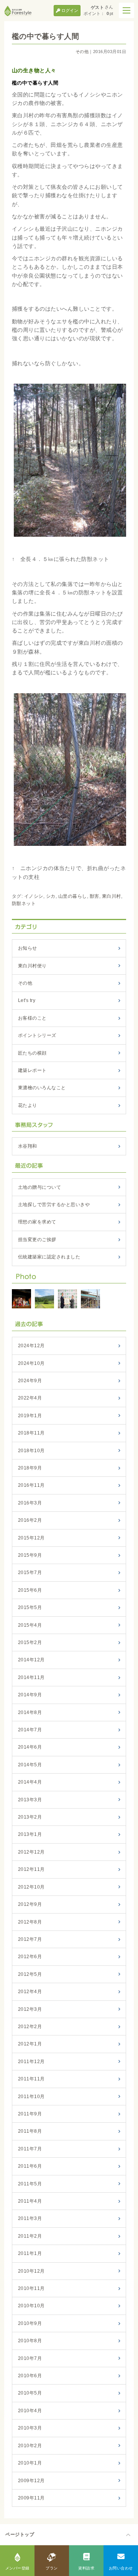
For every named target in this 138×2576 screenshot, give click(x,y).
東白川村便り (32, 966)
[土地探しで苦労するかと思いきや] (21, 1299)
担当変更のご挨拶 (37, 1240)
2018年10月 (31, 1451)
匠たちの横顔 (32, 1053)
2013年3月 (30, 1800)
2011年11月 (31, 2079)
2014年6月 (30, 1747)
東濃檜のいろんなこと (42, 1088)
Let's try (27, 1000)
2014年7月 (30, 1730)
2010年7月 (30, 2358)
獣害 (94, 896)
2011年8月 (30, 2131)
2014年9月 (30, 1695)
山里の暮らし (73, 896)
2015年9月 (30, 1555)
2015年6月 (30, 1590)
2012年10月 (31, 1887)
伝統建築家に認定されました (49, 1257)
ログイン (70, 10)
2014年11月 (31, 1677)
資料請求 (86, 2568)
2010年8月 (30, 2341)
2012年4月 (30, 1992)
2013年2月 (30, 1817)
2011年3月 (30, 2218)
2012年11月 (31, 1869)
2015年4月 (30, 1625)
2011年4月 (30, 2201)
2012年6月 (30, 1957)
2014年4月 (30, 1782)
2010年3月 (30, 2428)
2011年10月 (31, 2097)
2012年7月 (30, 1939)
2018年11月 (31, 1433)
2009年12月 (31, 2481)
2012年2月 (30, 2027)
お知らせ (28, 948)
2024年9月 (30, 1381)
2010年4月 (30, 2411)
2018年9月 (30, 1468)
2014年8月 (30, 1712)
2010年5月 (30, 2393)
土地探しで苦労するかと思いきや (54, 1205)
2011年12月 (31, 2062)
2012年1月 (30, 2044)
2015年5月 (30, 1608)
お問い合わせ (121, 2568)
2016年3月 (30, 1503)
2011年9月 (30, 2114)
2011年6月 (30, 2166)
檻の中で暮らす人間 (46, 36)
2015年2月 (30, 1642)
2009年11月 (31, 2498)
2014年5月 (30, 1765)
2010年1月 (30, 2463)
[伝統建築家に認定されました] (67, 1299)
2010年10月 (31, 2306)
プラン (52, 2568)
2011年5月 (30, 2184)
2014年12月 (31, 1660)
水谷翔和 (28, 1146)
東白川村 (112, 896)
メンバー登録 (17, 2568)
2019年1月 (30, 1416)
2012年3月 (30, 2009)
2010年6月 (30, 2376)
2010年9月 (30, 2323)
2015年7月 (30, 1573)
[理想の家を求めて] (44, 1299)
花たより (28, 1105)
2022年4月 (30, 1398)
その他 (82, 52)
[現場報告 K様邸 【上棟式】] (90, 1299)
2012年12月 (31, 1852)
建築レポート (32, 1070)
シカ (51, 896)
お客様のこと (32, 1018)
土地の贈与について (40, 1187)
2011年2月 (30, 2236)
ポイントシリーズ (37, 1035)
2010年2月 (30, 2446)
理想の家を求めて (37, 1222)
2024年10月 (31, 1363)
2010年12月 (31, 2271)
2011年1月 (30, 2253)
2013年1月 (30, 1834)
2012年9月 (30, 1904)
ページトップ (20, 2534)
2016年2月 (30, 1520)
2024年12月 (31, 1346)
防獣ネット (24, 904)
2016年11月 (31, 1485)
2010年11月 (31, 2288)
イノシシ (34, 896)
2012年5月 (30, 1974)
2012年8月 (30, 1922)
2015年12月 (31, 1538)
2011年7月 (30, 2149)
